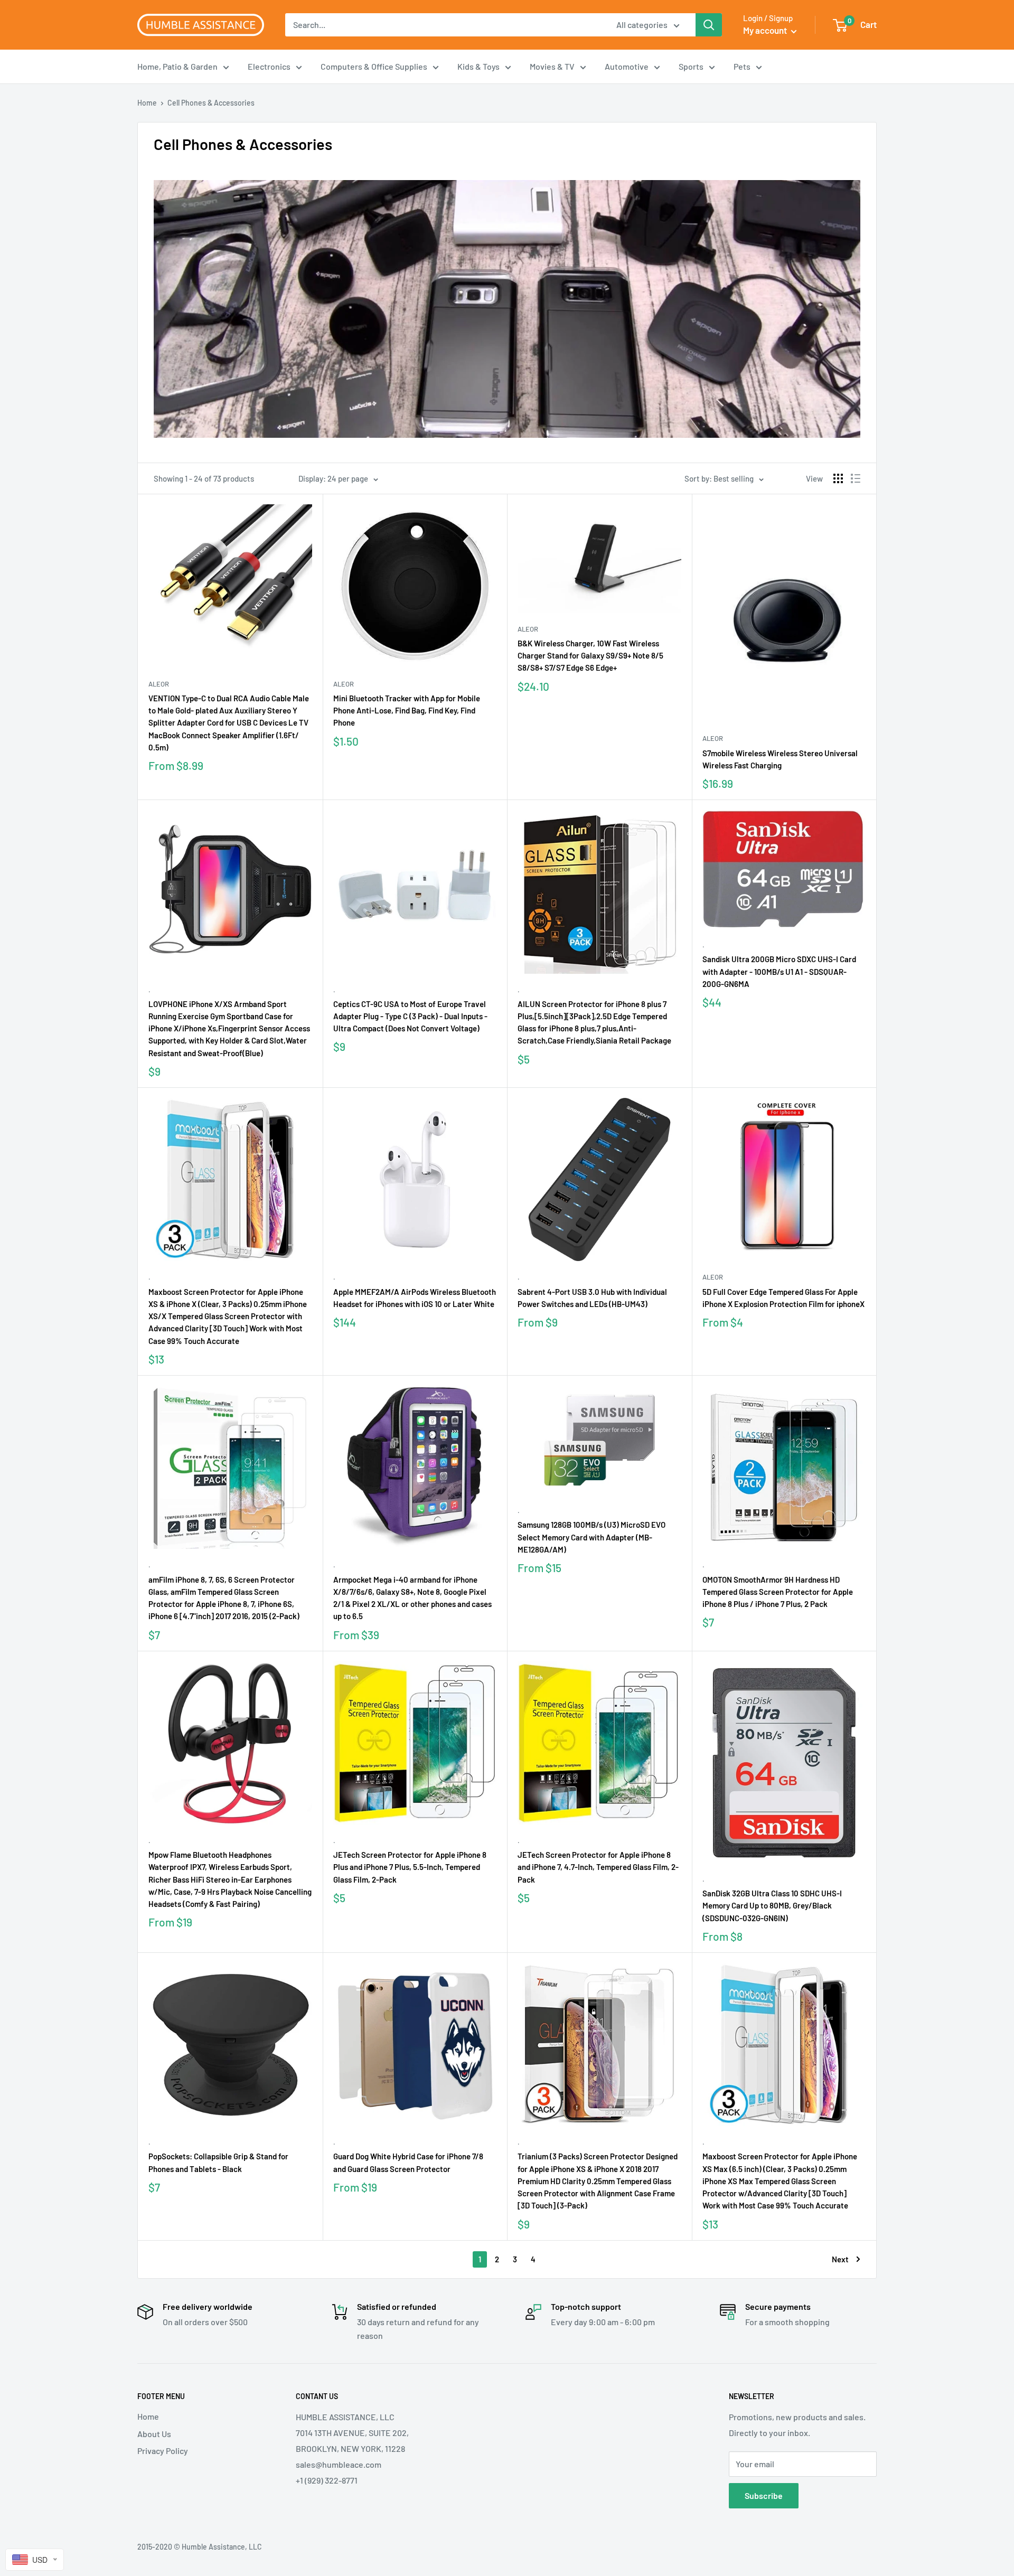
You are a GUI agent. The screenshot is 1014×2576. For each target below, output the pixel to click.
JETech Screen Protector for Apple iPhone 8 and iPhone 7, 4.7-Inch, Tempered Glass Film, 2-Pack (598, 1867)
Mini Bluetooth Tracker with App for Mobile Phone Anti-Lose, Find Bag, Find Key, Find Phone (407, 711)
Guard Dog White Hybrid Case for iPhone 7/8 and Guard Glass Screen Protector (408, 2162)
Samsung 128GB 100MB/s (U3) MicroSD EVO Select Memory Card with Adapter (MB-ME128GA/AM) (591, 1537)
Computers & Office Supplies (374, 66)
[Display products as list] (856, 478)
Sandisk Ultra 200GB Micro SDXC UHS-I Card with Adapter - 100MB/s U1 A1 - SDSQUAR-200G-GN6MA (779, 971)
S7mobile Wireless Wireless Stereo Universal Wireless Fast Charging (780, 759)
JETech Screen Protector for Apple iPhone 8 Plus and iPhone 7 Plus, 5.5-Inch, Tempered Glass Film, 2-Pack (410, 1867)
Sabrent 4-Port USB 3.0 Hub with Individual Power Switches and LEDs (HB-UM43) (592, 1298)
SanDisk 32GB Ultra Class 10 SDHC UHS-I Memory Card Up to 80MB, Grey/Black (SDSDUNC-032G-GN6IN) (772, 1906)
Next (840, 2259)
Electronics (269, 66)
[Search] (709, 25)
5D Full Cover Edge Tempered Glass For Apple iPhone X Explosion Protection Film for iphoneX (783, 1298)
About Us (154, 2434)
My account (766, 30)
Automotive (627, 66)
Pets (742, 66)
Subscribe (764, 2495)
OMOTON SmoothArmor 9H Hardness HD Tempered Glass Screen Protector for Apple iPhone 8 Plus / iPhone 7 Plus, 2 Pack (778, 1592)
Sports (691, 66)
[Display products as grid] (838, 478)
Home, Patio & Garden (177, 66)
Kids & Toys (478, 66)
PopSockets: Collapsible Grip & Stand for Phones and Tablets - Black (218, 2162)
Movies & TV (552, 66)
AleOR (159, 684)
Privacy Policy (163, 2451)
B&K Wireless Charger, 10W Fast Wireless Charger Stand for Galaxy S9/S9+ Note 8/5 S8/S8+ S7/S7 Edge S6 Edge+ (590, 656)
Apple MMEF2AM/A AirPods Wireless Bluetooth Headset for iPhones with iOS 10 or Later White (415, 1298)
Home (147, 103)
